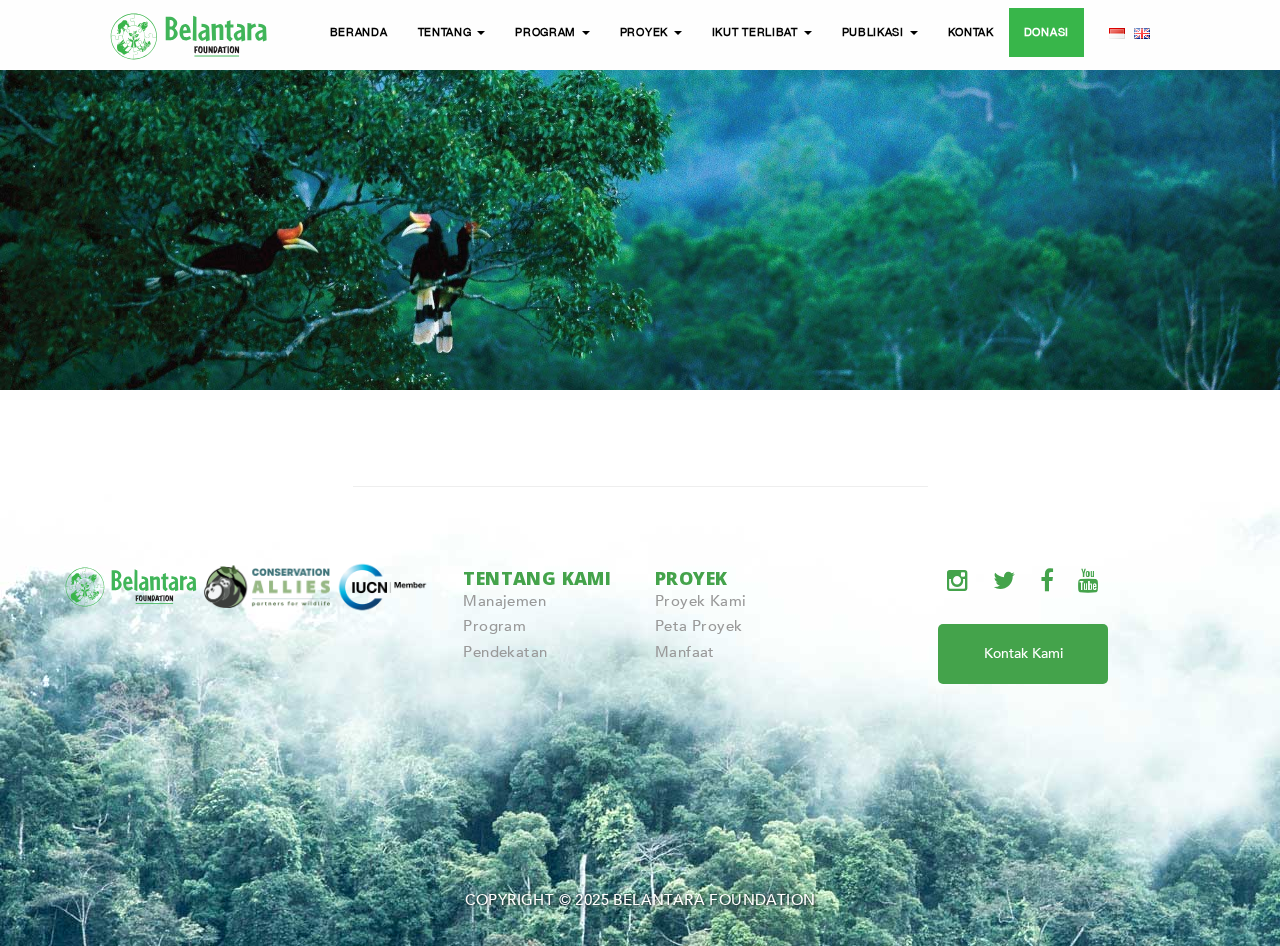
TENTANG (447, 32)
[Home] (190, 33)
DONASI (1046, 32)
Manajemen (504, 601)
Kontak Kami (1023, 653)
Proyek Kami (700, 601)
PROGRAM (547, 32)
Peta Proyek (698, 626)
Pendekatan (505, 652)
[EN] (1141, 32)
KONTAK (971, 32)
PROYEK (646, 32)
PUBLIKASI (875, 32)
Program (494, 626)
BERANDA (359, 32)
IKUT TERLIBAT (757, 32)
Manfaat (685, 652)
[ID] (1116, 32)
